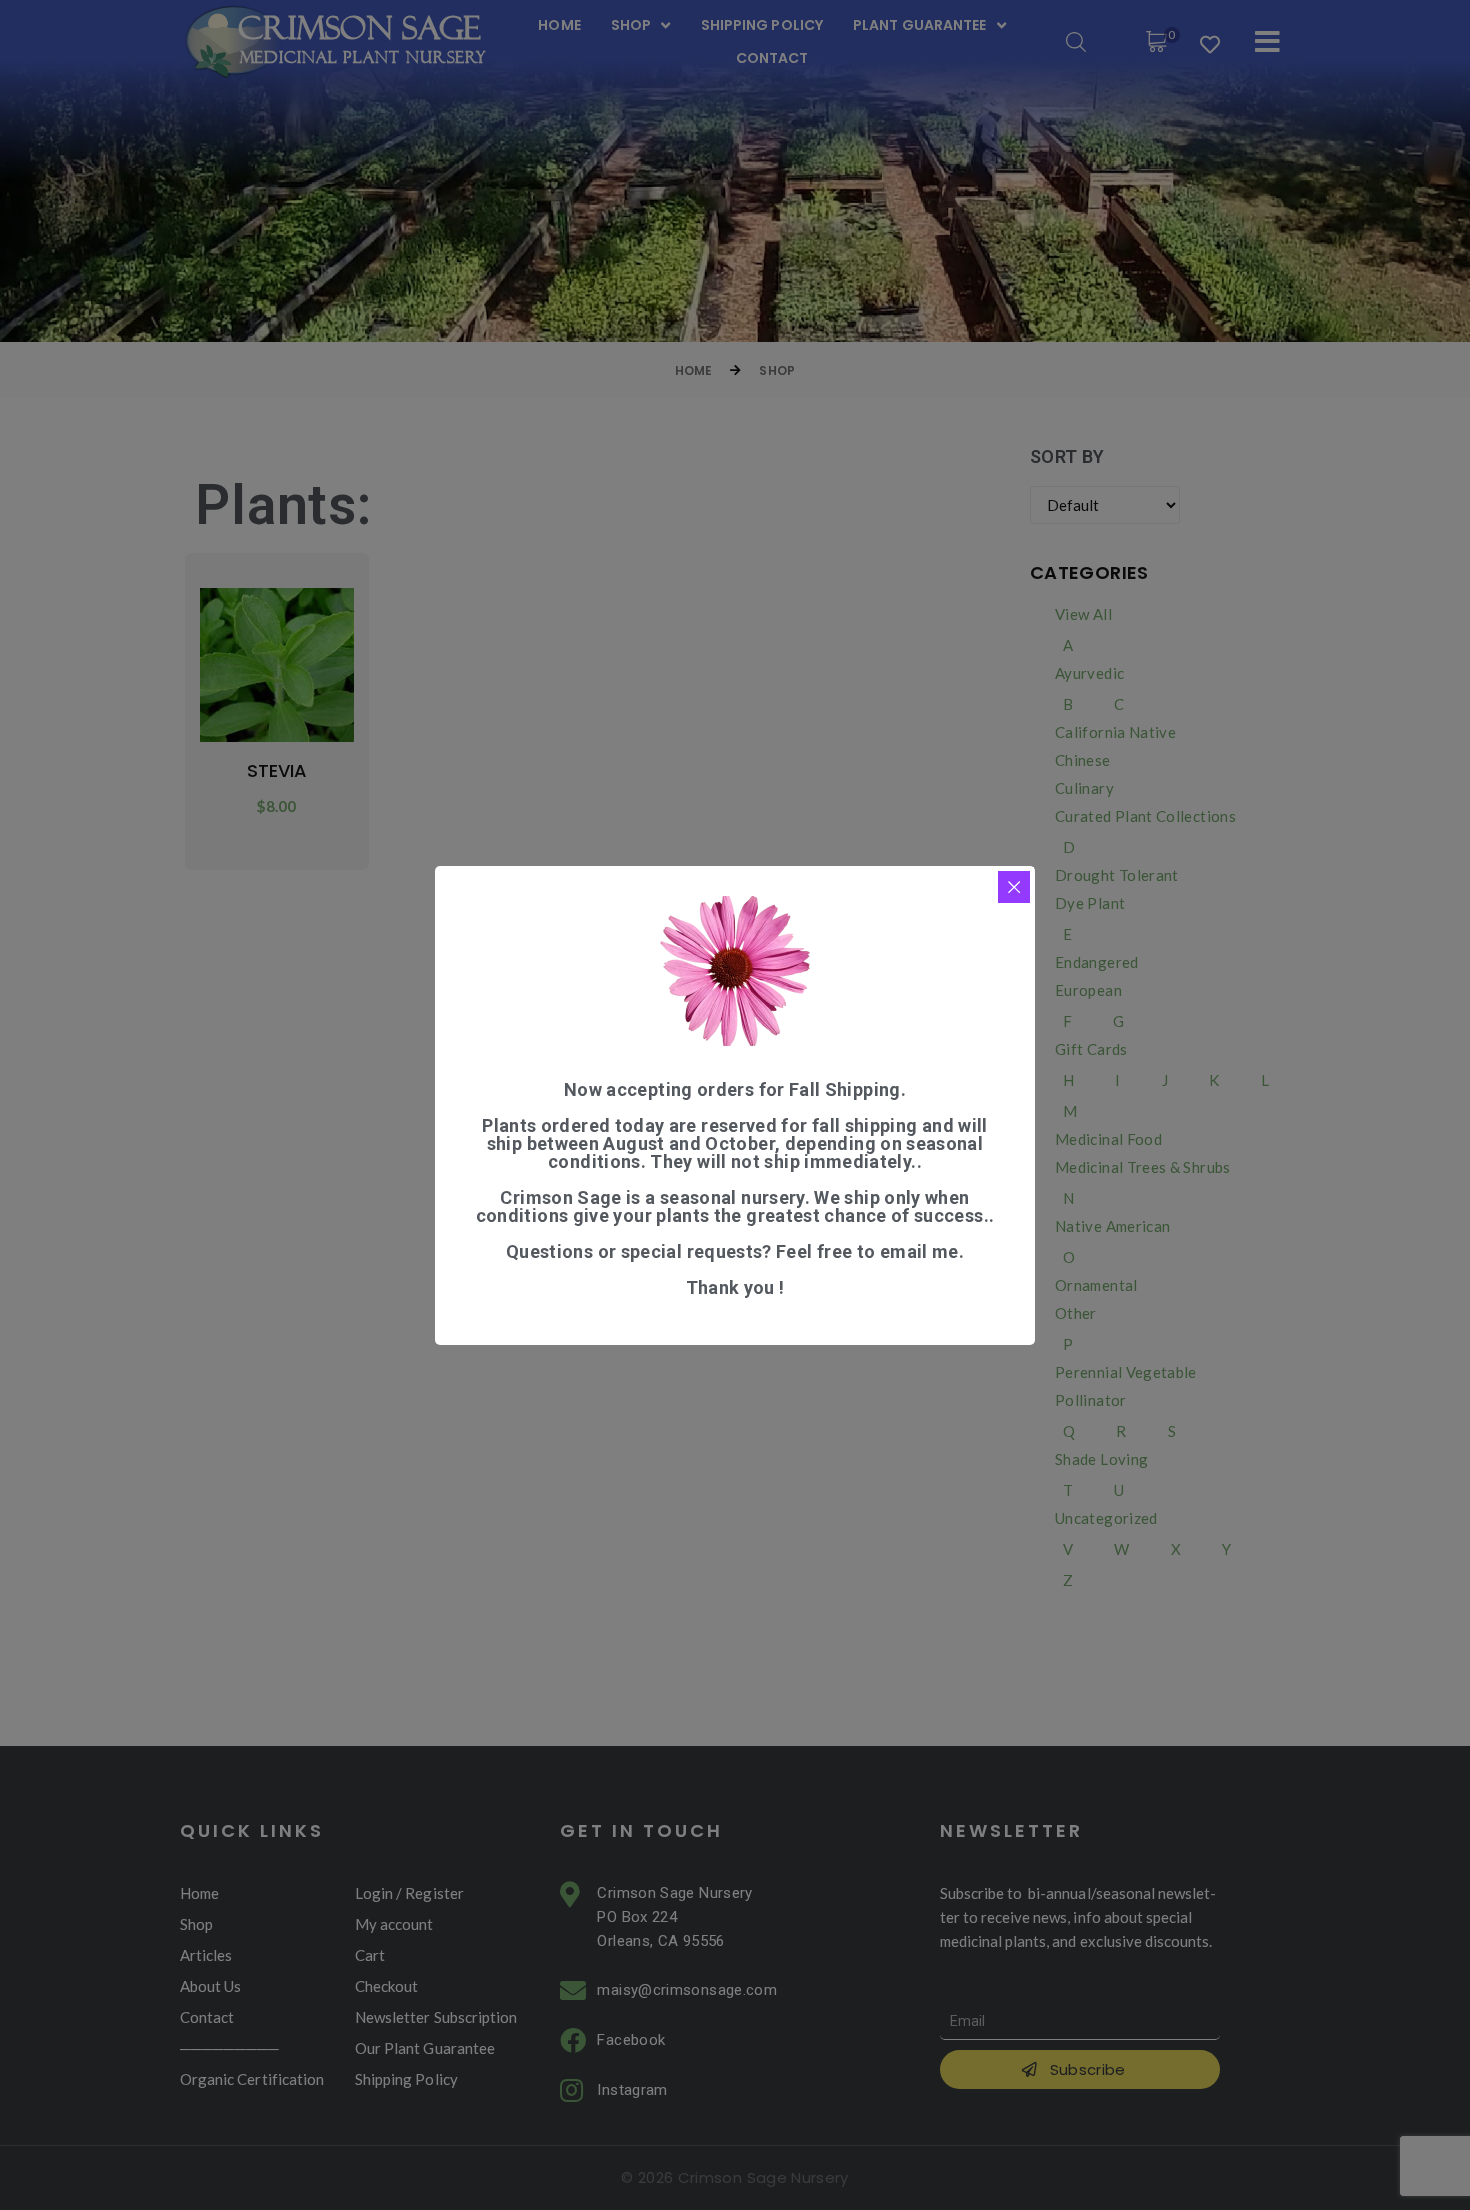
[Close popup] (1014, 887)
